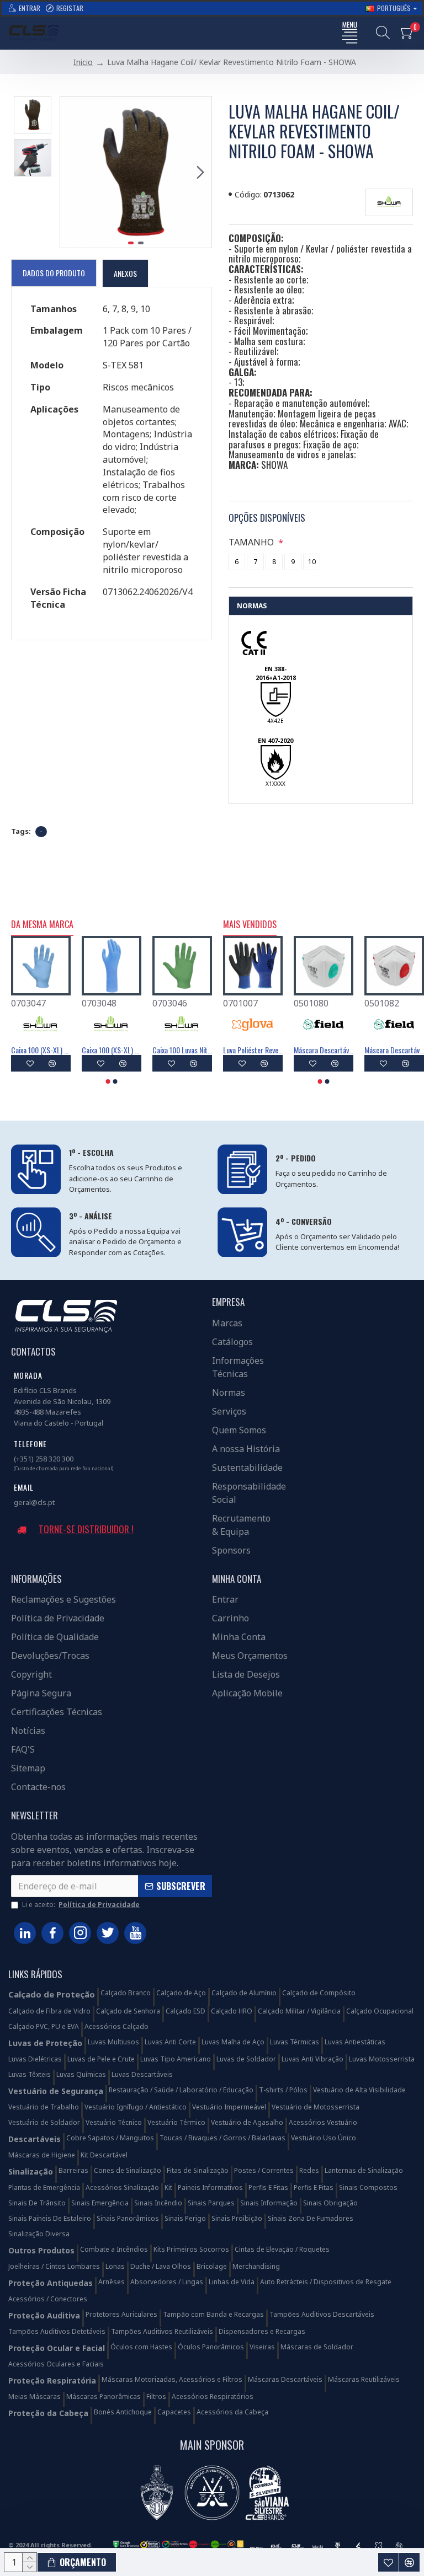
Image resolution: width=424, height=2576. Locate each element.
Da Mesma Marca (42, 925)
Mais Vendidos (250, 925)
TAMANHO (251, 542)
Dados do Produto (54, 273)
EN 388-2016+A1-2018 (276, 673)
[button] (71, 172)
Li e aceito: (81, 1905)
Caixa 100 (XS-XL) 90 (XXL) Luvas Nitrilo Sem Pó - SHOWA (41, 1050)
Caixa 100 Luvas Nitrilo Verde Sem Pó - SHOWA (182, 1050)
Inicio (83, 62)
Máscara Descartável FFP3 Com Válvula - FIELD (394, 1050)
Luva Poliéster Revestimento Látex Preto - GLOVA (253, 1050)
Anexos (125, 273)
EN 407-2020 (275, 740)
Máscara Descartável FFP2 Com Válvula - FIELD (324, 1050)
